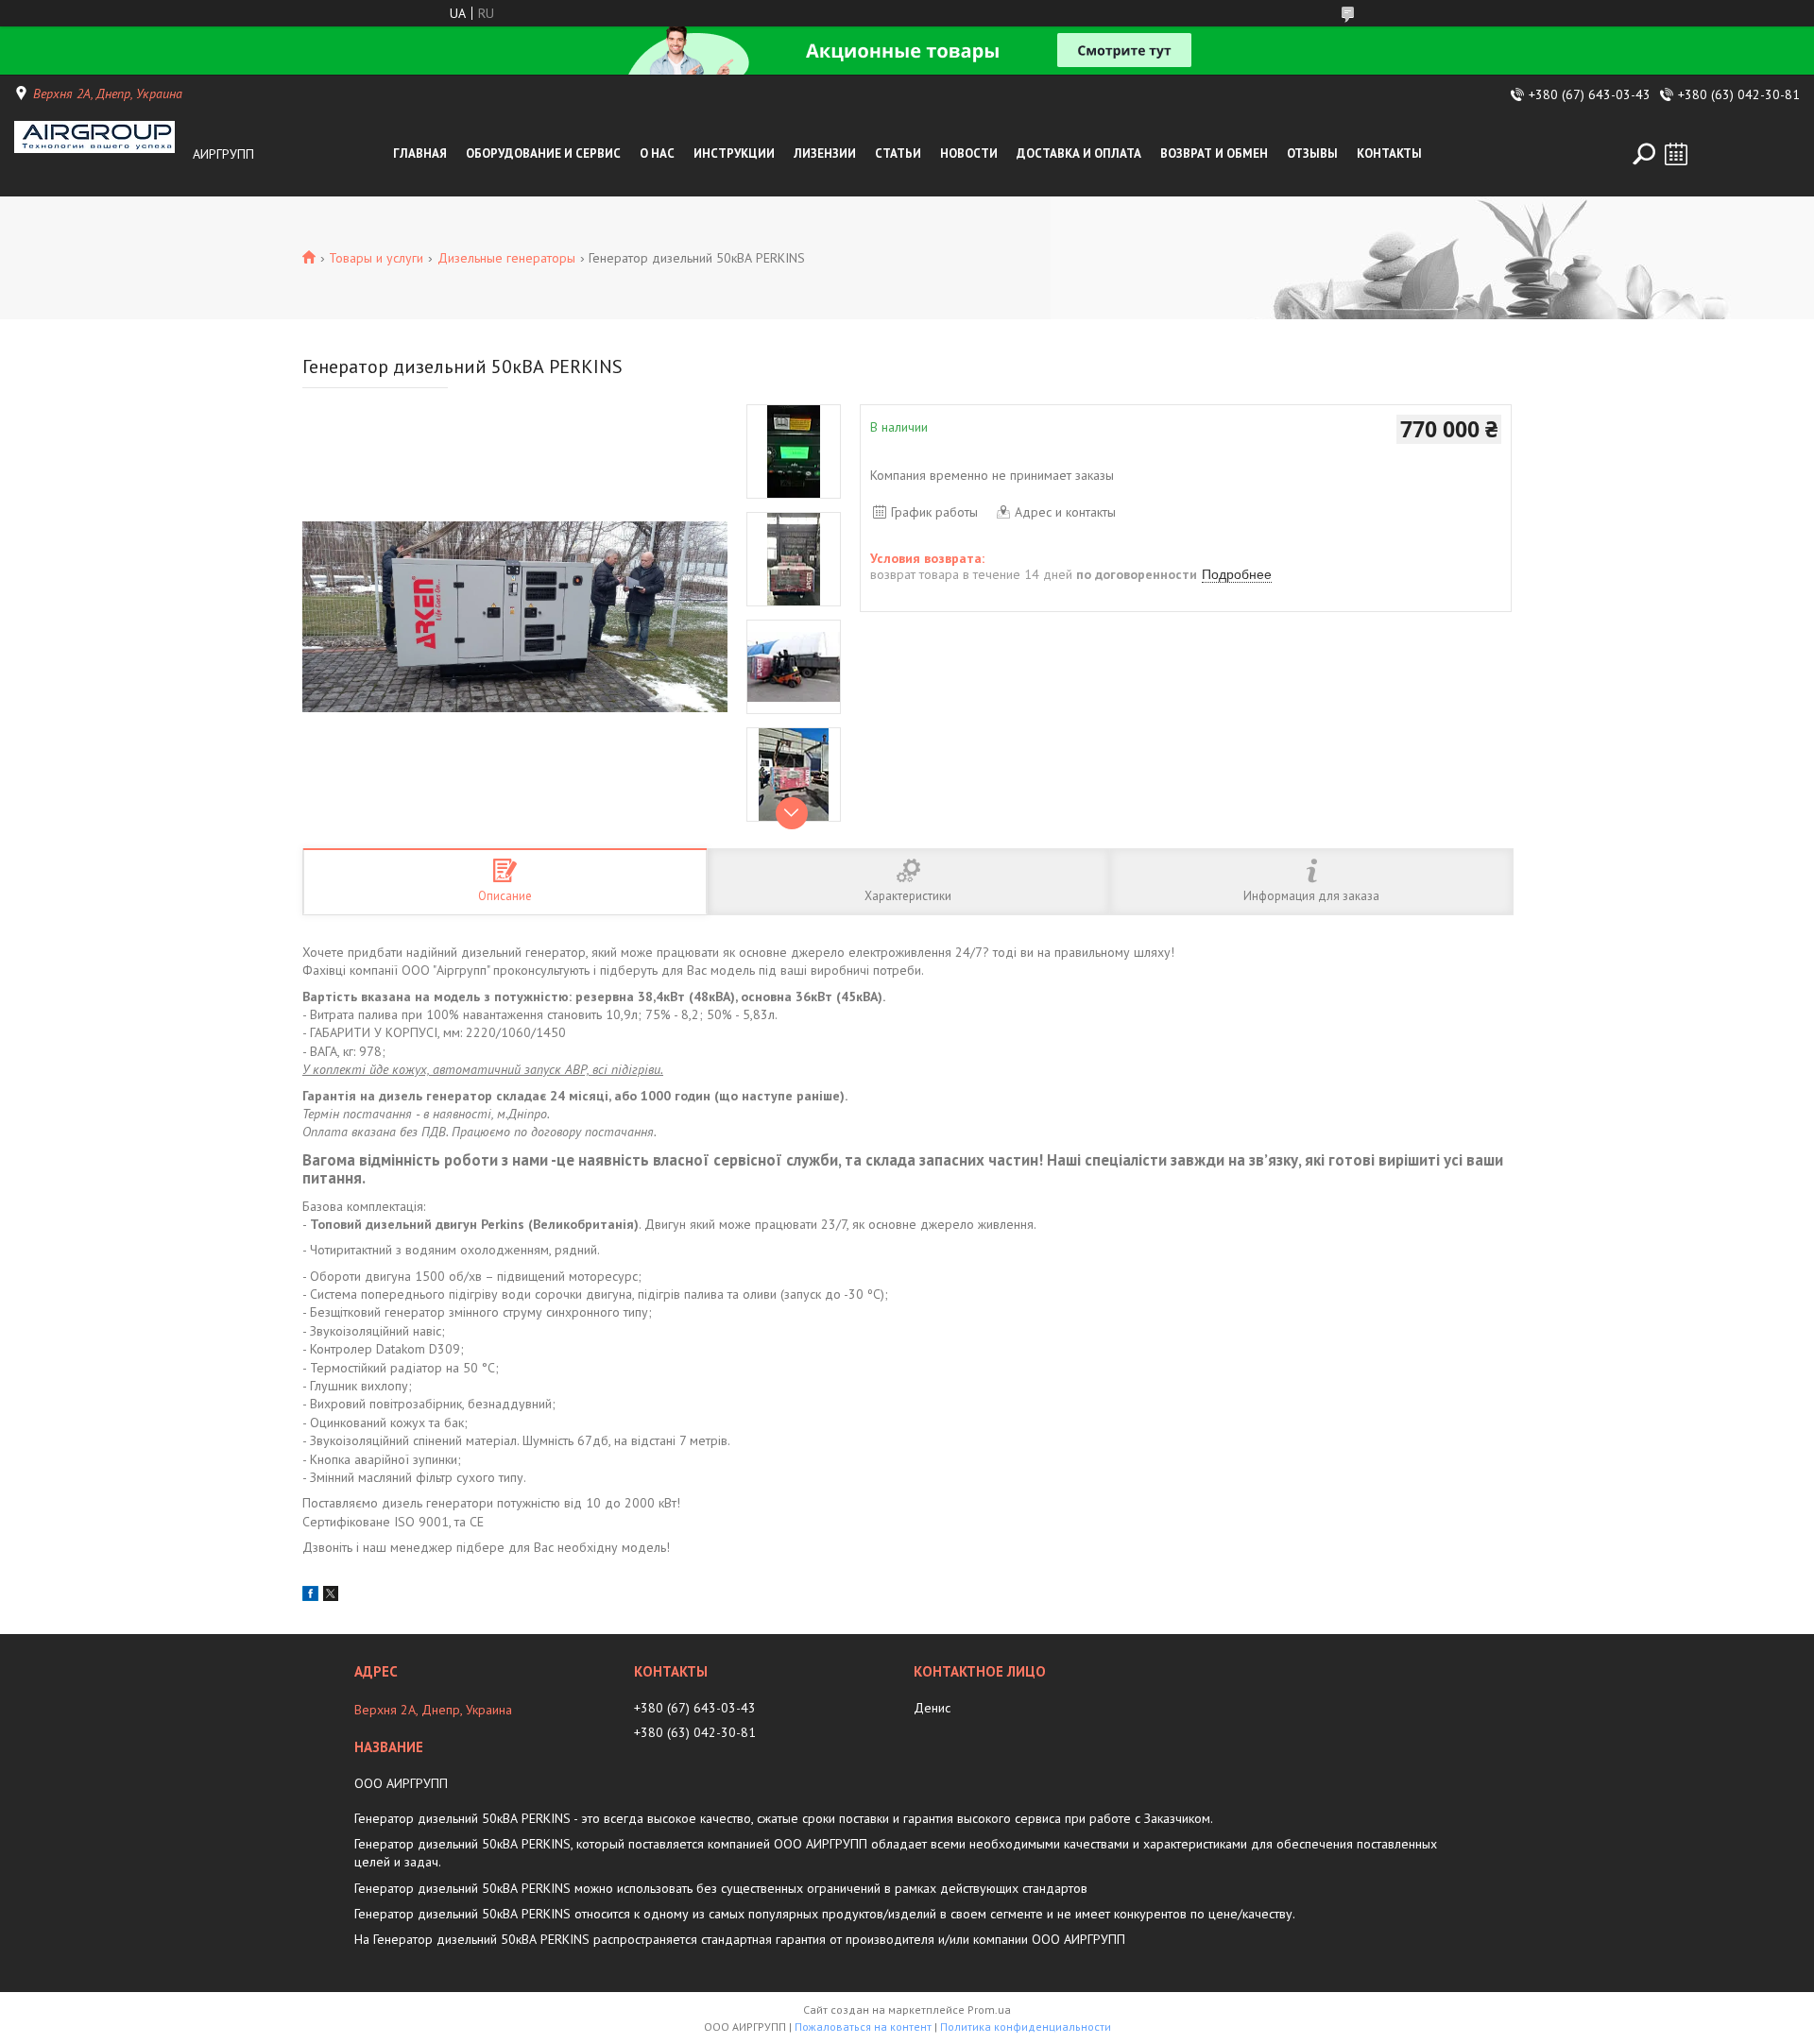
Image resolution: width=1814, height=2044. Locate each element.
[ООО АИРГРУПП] (98, 154)
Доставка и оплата (1079, 153)
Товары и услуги (376, 258)
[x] (331, 1596)
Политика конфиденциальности (1026, 2027)
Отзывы (1312, 153)
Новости (969, 153)
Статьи (898, 153)
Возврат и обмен (1214, 153)
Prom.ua (989, 2010)
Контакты (1389, 153)
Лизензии (825, 153)
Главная (420, 153)
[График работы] (1676, 154)
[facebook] (310, 1596)
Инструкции (734, 153)
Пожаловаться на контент (863, 2027)
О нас (657, 153)
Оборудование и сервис (543, 153)
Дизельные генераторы (506, 258)
